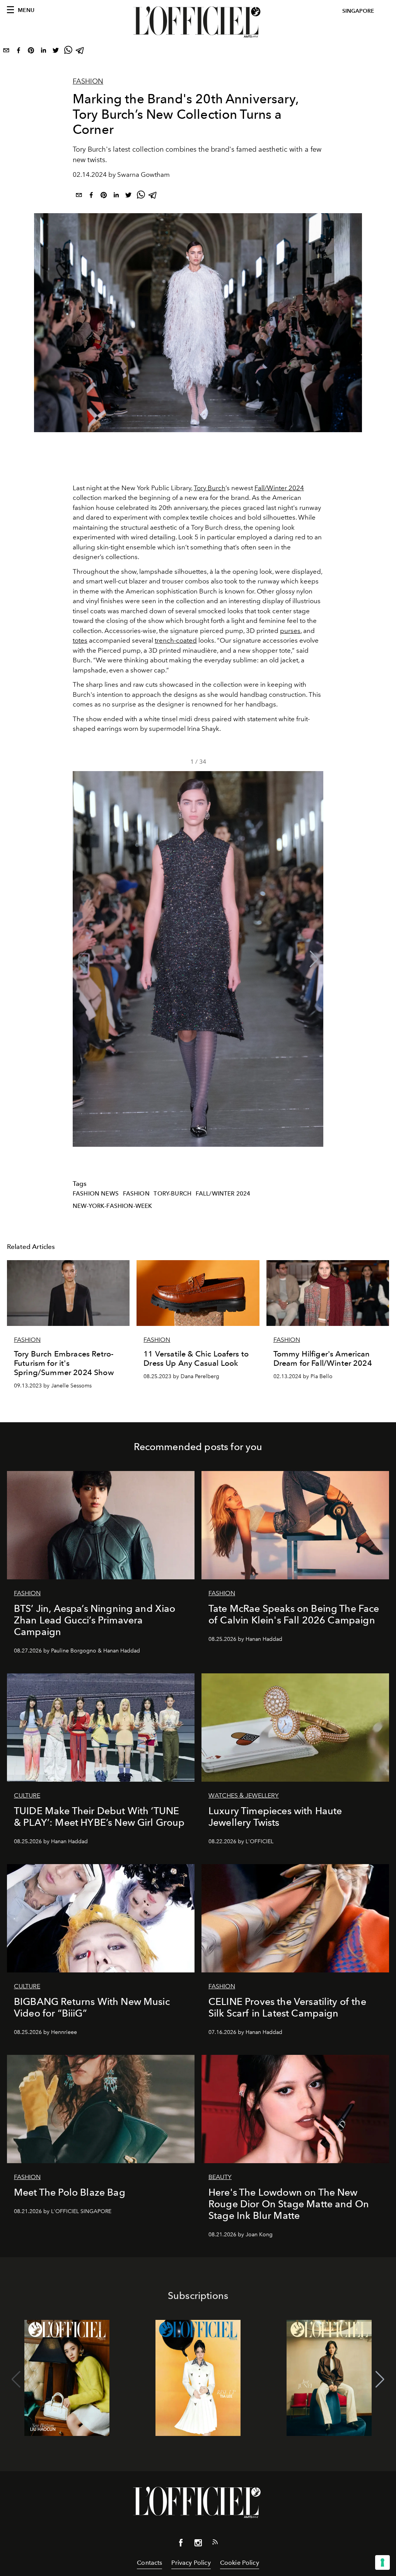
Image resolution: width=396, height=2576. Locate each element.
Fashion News (96, 1194)
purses (290, 631)
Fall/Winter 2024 (279, 488)
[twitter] (56, 52)
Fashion (88, 81)
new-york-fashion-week (112, 1206)
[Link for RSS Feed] (215, 2544)
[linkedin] (43, 52)
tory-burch (172, 1194)
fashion (136, 1194)
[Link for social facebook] (181, 2544)
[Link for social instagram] (198, 2544)
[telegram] (80, 52)
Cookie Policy (240, 2563)
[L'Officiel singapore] (198, 22)
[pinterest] (31, 52)
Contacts (149, 2563)
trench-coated (176, 640)
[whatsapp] (68, 52)
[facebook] (19, 52)
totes (80, 640)
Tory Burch (210, 488)
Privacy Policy (191, 2563)
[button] (314, 959)
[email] (6, 52)
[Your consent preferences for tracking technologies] (382, 2562)
